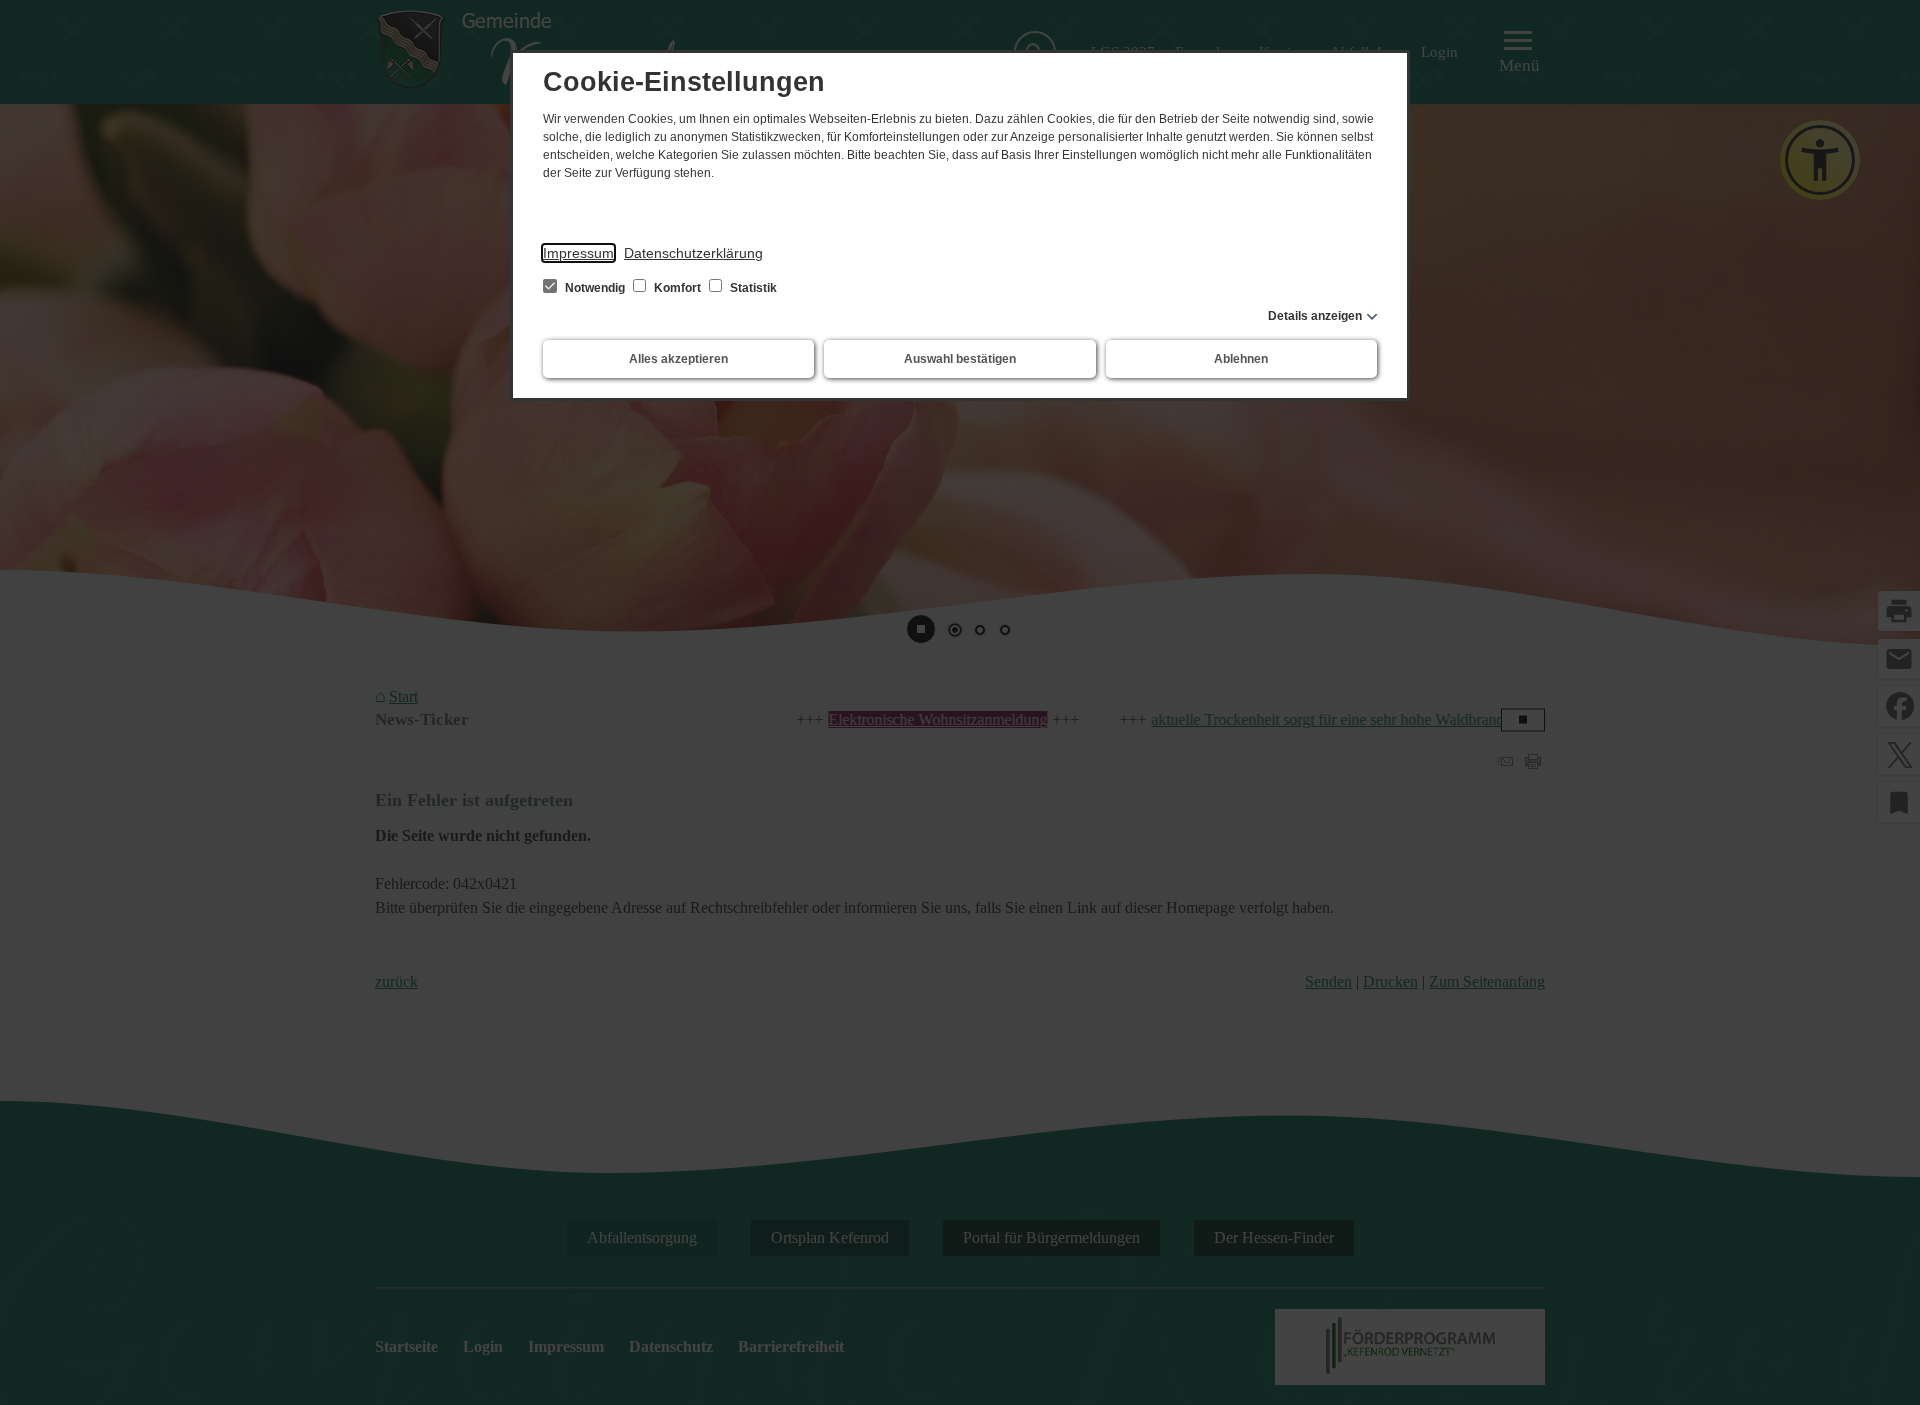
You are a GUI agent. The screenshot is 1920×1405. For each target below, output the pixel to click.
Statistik (752, 288)
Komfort (677, 288)
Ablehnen (1241, 359)
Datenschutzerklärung (693, 253)
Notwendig (595, 288)
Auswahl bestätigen (960, 359)
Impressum (578, 253)
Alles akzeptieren (678, 359)
